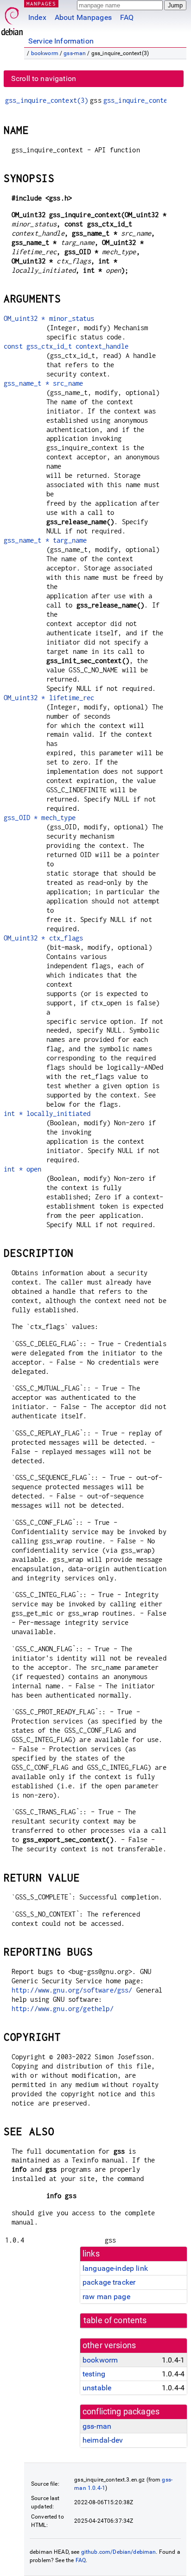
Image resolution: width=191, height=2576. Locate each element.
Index (37, 17)
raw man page (106, 2297)
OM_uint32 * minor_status (49, 318)
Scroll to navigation (44, 78)
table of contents (115, 2320)
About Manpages (83, 17)
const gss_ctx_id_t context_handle (66, 346)
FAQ (127, 17)
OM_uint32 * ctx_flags (43, 938)
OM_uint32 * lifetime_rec (49, 698)
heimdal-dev (103, 2440)
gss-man (75, 53)
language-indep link (115, 2268)
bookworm (45, 53)
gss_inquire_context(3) (47, 100)
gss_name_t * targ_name (45, 540)
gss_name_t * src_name (43, 383)
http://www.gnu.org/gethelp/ (63, 2009)
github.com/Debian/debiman (119, 2552)
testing (94, 2374)
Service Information (61, 41)
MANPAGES (41, 3)
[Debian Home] (12, 19)
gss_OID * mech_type (40, 818)
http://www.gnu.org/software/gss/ (72, 1990)
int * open (23, 1169)
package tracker (109, 2282)
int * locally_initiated (47, 1113)
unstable (97, 2388)
